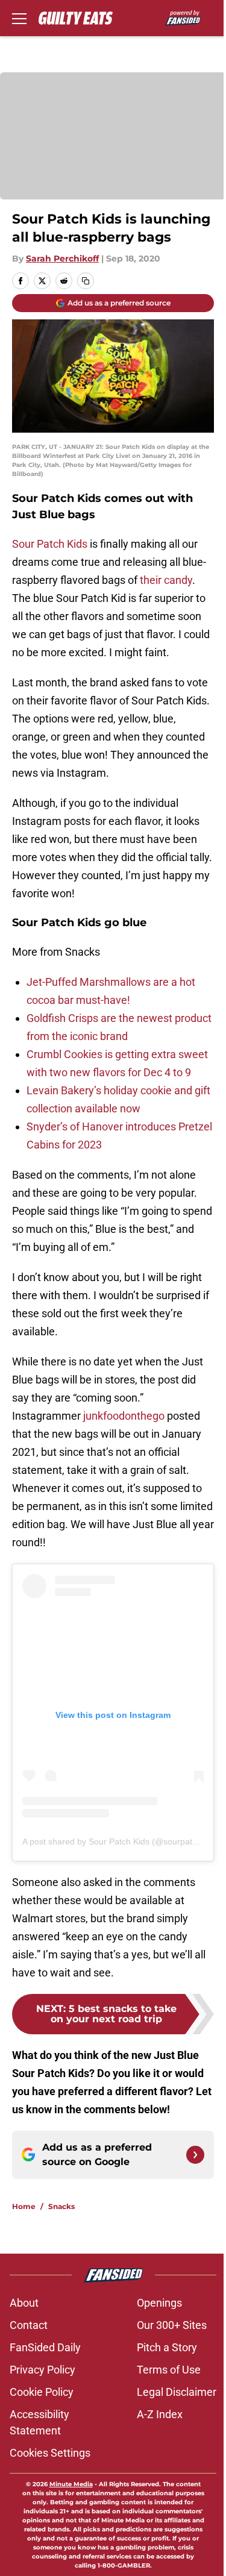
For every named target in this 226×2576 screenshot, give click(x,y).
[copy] (86, 281)
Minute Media (71, 2484)
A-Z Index (160, 2414)
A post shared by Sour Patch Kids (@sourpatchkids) (121, 1841)
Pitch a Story (167, 2347)
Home (24, 2206)
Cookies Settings (50, 2453)
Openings (159, 2303)
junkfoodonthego (124, 1416)
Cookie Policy (42, 2392)
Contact (29, 2325)
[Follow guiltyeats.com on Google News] (195, 2155)
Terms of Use (169, 2370)
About (24, 2303)
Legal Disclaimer (177, 2392)
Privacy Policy (42, 2370)
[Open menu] (19, 18)
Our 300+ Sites (172, 2325)
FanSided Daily (45, 2347)
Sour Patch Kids (50, 544)
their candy (166, 580)
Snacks (61, 2206)
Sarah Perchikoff (62, 259)
